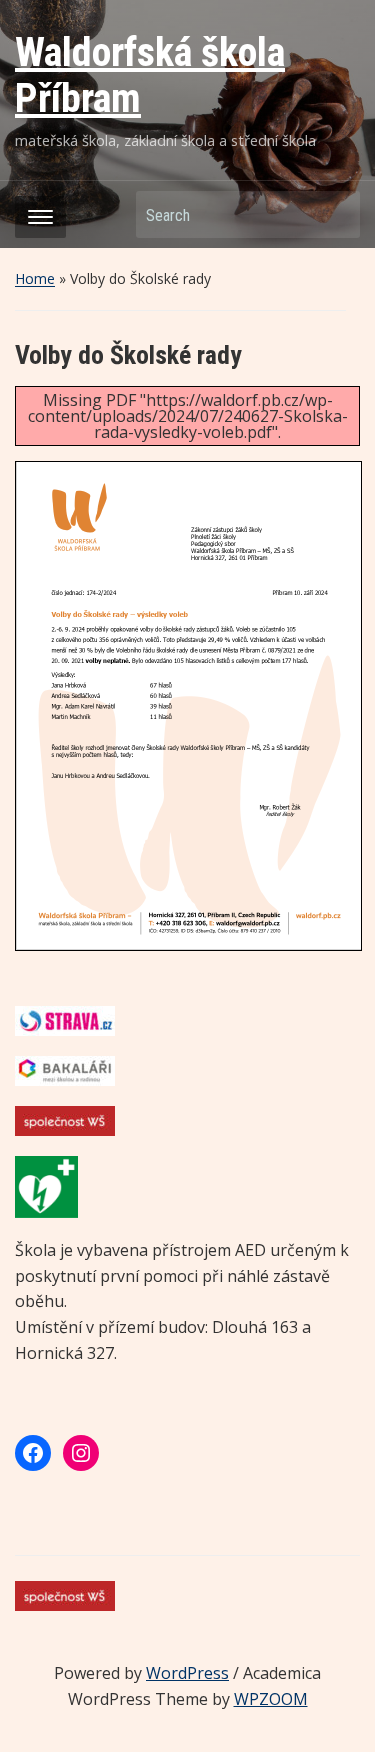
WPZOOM (271, 1699)
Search (335, 214)
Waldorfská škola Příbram (150, 75)
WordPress (187, 1673)
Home (35, 278)
